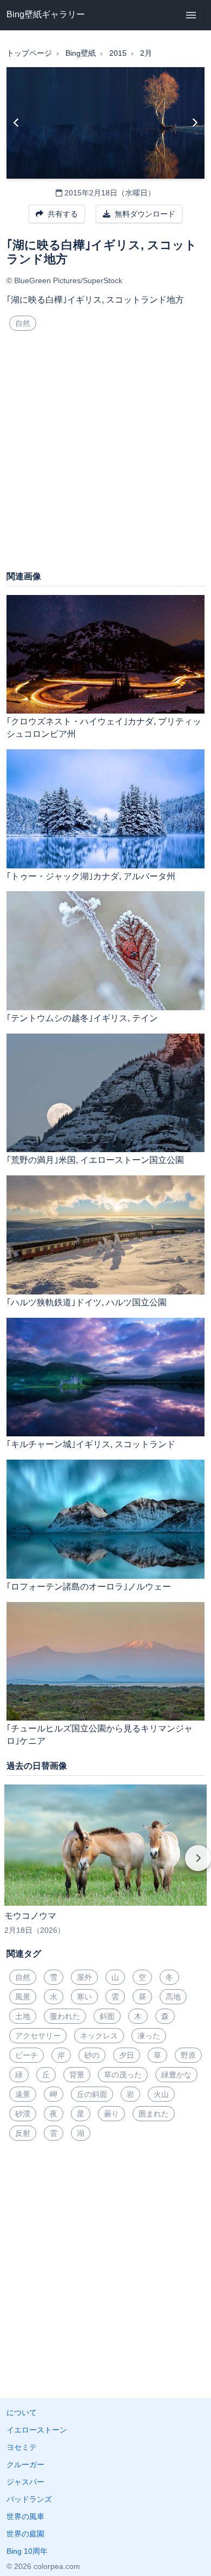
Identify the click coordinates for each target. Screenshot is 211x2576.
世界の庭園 (25, 2534)
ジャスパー (25, 2482)
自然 (23, 323)
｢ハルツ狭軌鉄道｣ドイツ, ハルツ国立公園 (87, 1302)
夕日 (127, 2055)
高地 (173, 1997)
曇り (111, 2114)
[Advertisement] (105, 455)
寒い (84, 1997)
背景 (77, 2075)
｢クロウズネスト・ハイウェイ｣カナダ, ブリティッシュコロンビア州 (104, 728)
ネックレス (99, 2036)
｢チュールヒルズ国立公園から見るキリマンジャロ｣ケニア (100, 1735)
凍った (149, 2036)
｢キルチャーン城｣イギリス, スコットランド (91, 1444)
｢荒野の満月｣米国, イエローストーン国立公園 (95, 1160)
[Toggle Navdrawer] (191, 15)
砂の (92, 2055)
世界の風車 (25, 2516)
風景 (23, 1997)
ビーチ (27, 2055)
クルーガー (25, 2464)
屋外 (84, 1977)
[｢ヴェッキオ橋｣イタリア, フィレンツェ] (17, 123)
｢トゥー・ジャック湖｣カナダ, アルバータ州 (91, 876)
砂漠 (23, 2114)
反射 (23, 2133)
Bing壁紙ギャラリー (46, 14)
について (22, 2412)
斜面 (107, 2016)
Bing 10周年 (27, 2551)
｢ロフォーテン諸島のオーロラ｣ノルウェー (89, 1587)
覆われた (65, 2016)
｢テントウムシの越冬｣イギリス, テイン (82, 1018)
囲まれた (154, 2114)
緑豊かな (176, 2075)
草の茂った (123, 2075)
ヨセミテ (22, 2447)
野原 (188, 2055)
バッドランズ (29, 2499)
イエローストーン (37, 2430)
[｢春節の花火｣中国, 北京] (194, 123)
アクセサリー (38, 2036)
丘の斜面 (92, 2094)
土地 (23, 2016)
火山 (161, 2094)
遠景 (23, 2094)
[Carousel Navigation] (105, 1866)
